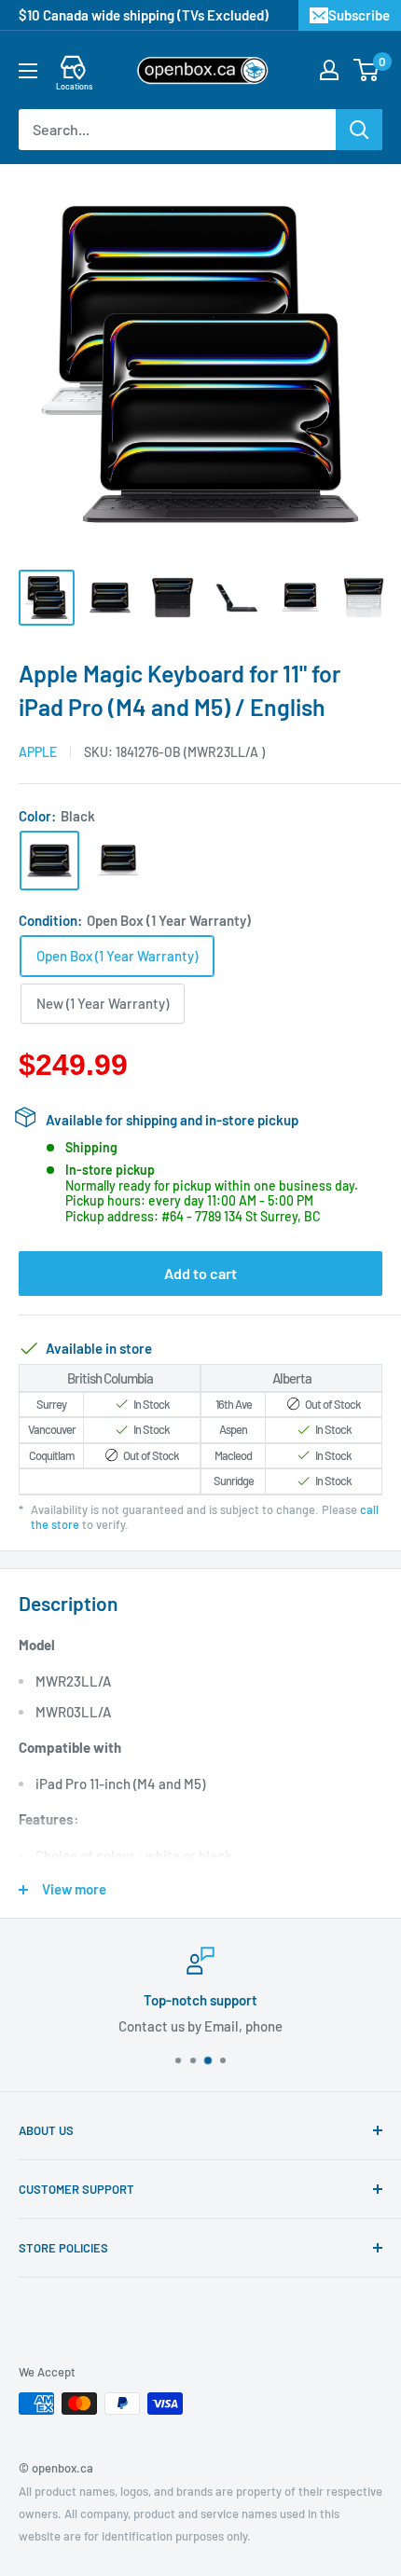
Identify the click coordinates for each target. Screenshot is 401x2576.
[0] (367, 70)
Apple (38, 752)
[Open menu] (28, 71)
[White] (118, 861)
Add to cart (200, 1273)
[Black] (49, 861)
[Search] (359, 130)
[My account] (329, 70)
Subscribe (359, 15)
